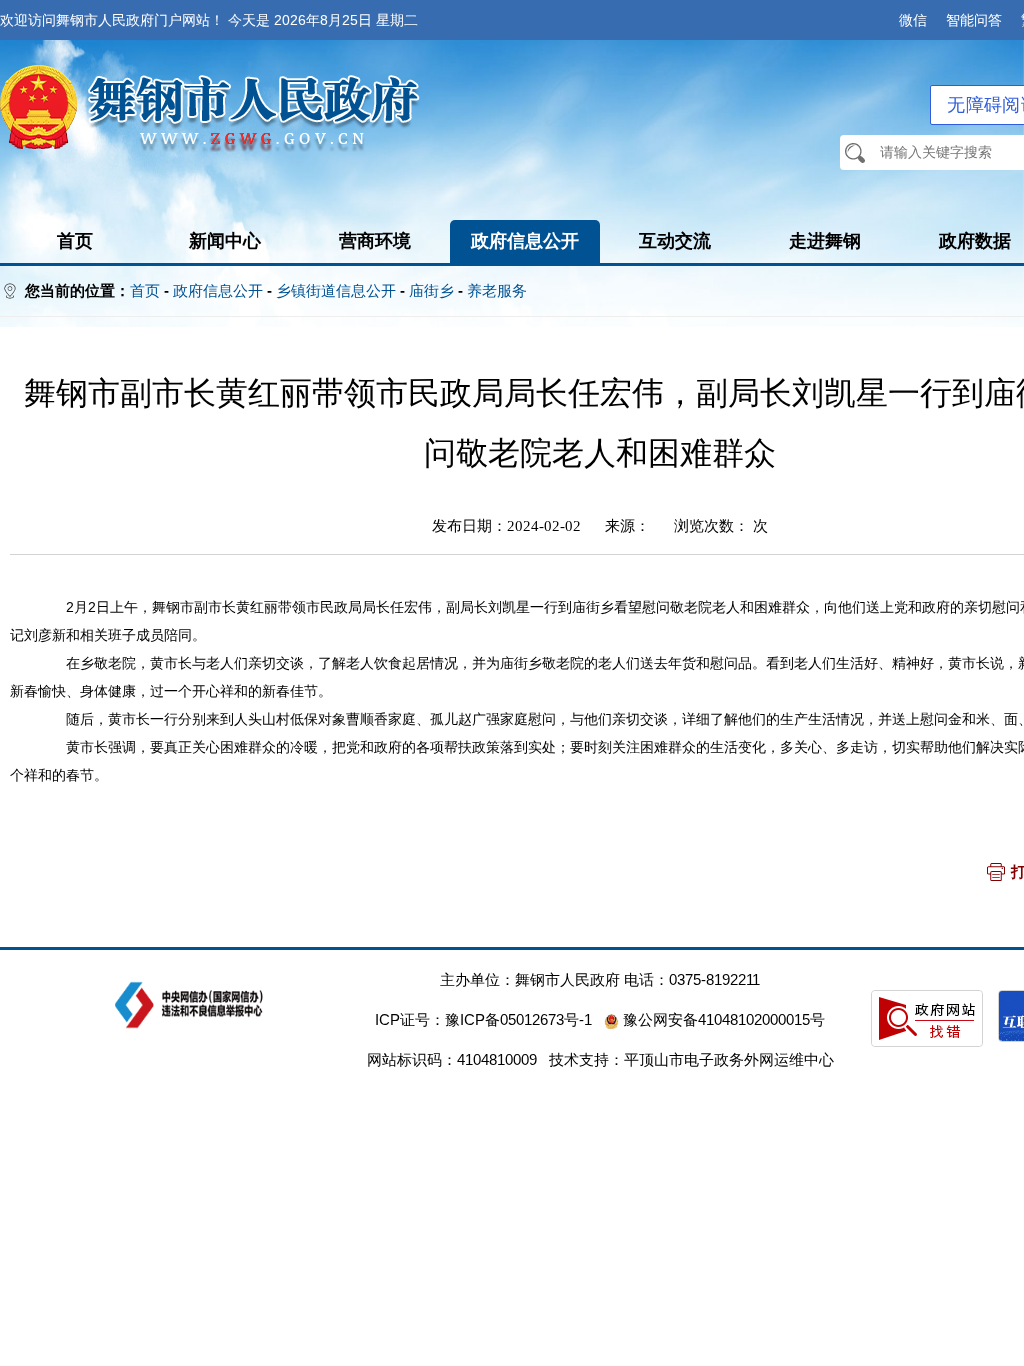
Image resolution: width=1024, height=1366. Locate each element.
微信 (913, 20)
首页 (75, 241)
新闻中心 (225, 241)
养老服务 (497, 290)
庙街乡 (431, 290)
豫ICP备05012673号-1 (518, 1019)
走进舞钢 (825, 241)
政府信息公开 (525, 241)
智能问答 (974, 20)
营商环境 (375, 241)
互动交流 (675, 241)
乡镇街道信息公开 (336, 290)
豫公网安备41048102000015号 (722, 1019)
